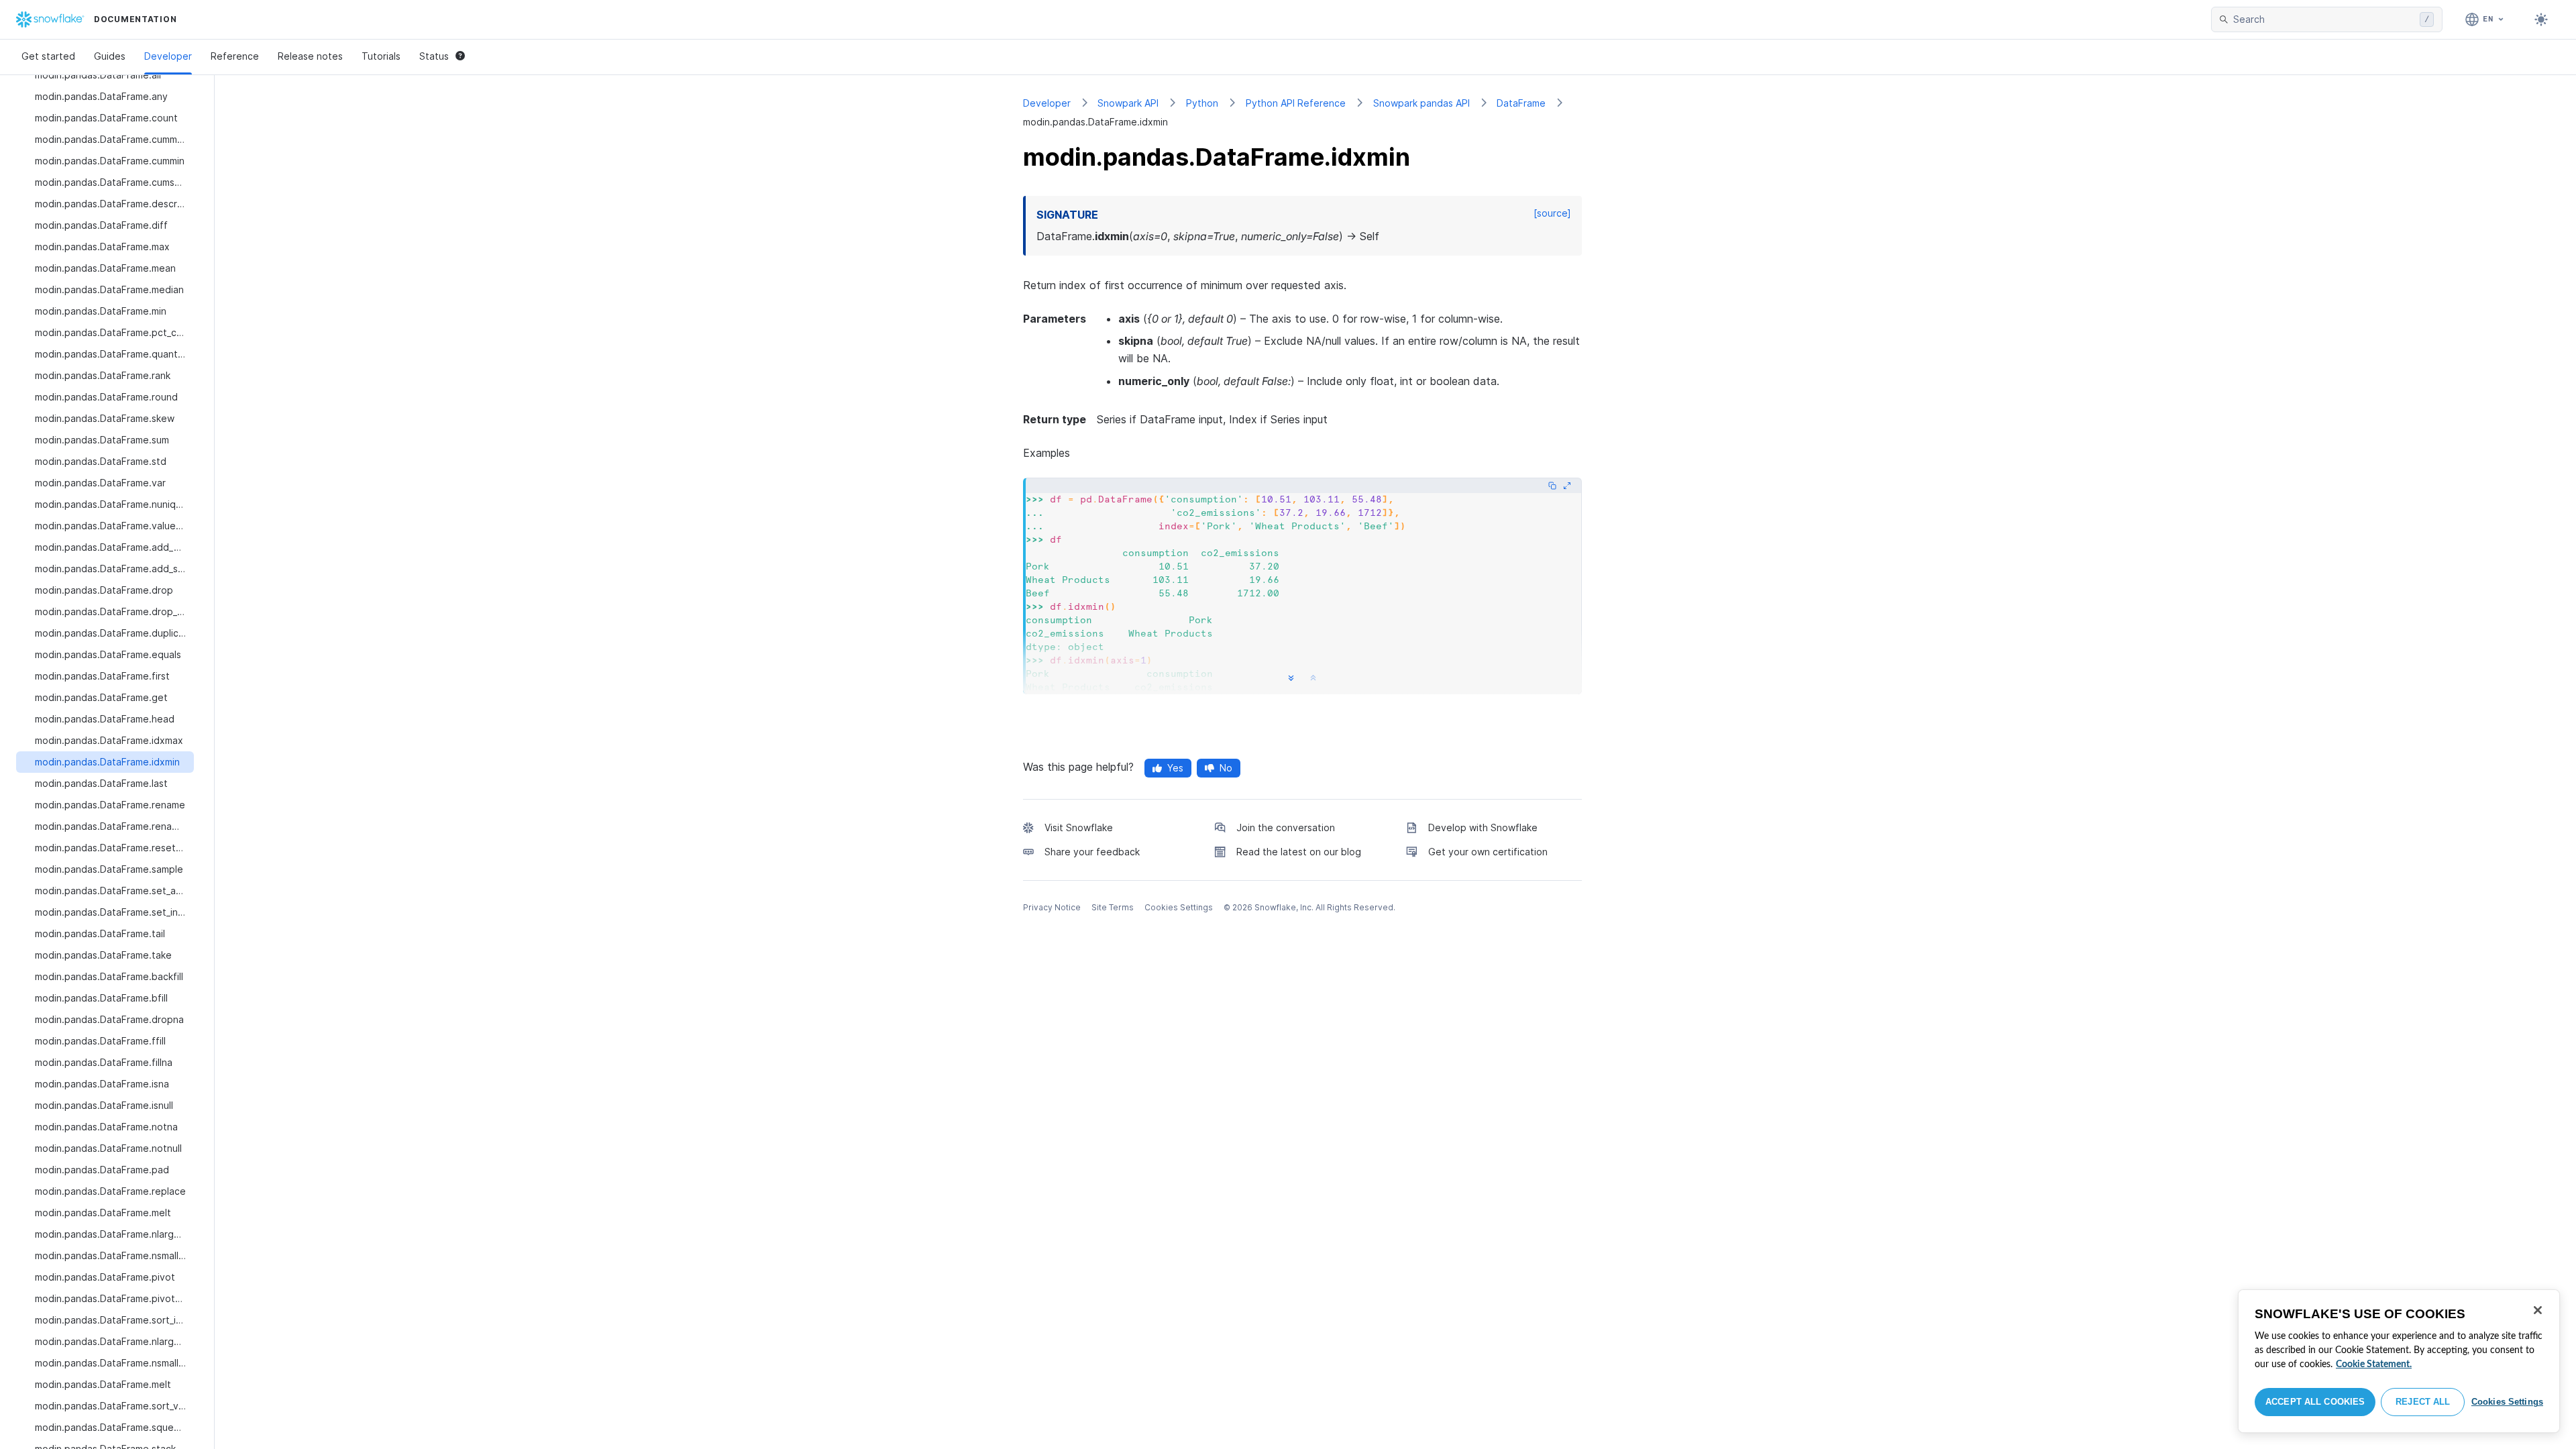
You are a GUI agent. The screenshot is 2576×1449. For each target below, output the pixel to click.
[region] (2399, 1361)
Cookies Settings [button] (1179, 907)
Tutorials (381, 56)
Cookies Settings (2507, 1402)
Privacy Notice (1052, 907)
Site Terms (1113, 907)
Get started (48, 56)
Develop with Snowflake (1483, 827)
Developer (168, 56)
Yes (1175, 768)
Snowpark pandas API (1421, 103)
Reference (235, 56)
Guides (110, 56)
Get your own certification (1488, 852)
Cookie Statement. (2374, 1364)
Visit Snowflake (1079, 827)
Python (1202, 103)
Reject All (2423, 1402)
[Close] (2538, 1310)
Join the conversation (1286, 827)
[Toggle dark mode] (2541, 19)
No (1226, 768)
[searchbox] (2324, 19)
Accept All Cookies (2315, 1402)
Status (434, 56)
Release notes (310, 56)
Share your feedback (1092, 852)
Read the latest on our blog (1299, 852)
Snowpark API (1128, 103)
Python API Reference (1296, 103)
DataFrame (1521, 103)
